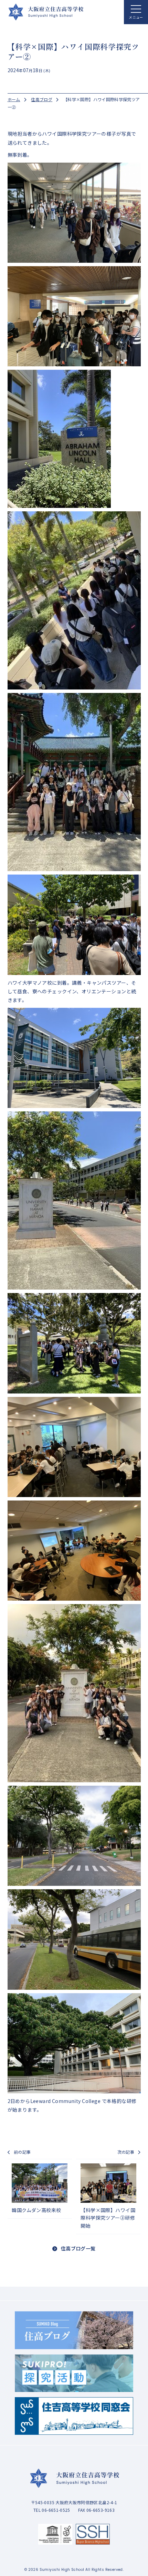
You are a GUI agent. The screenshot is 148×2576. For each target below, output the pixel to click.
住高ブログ (42, 99)
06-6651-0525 (30, 306)
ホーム (14, 99)
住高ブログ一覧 (78, 2248)
